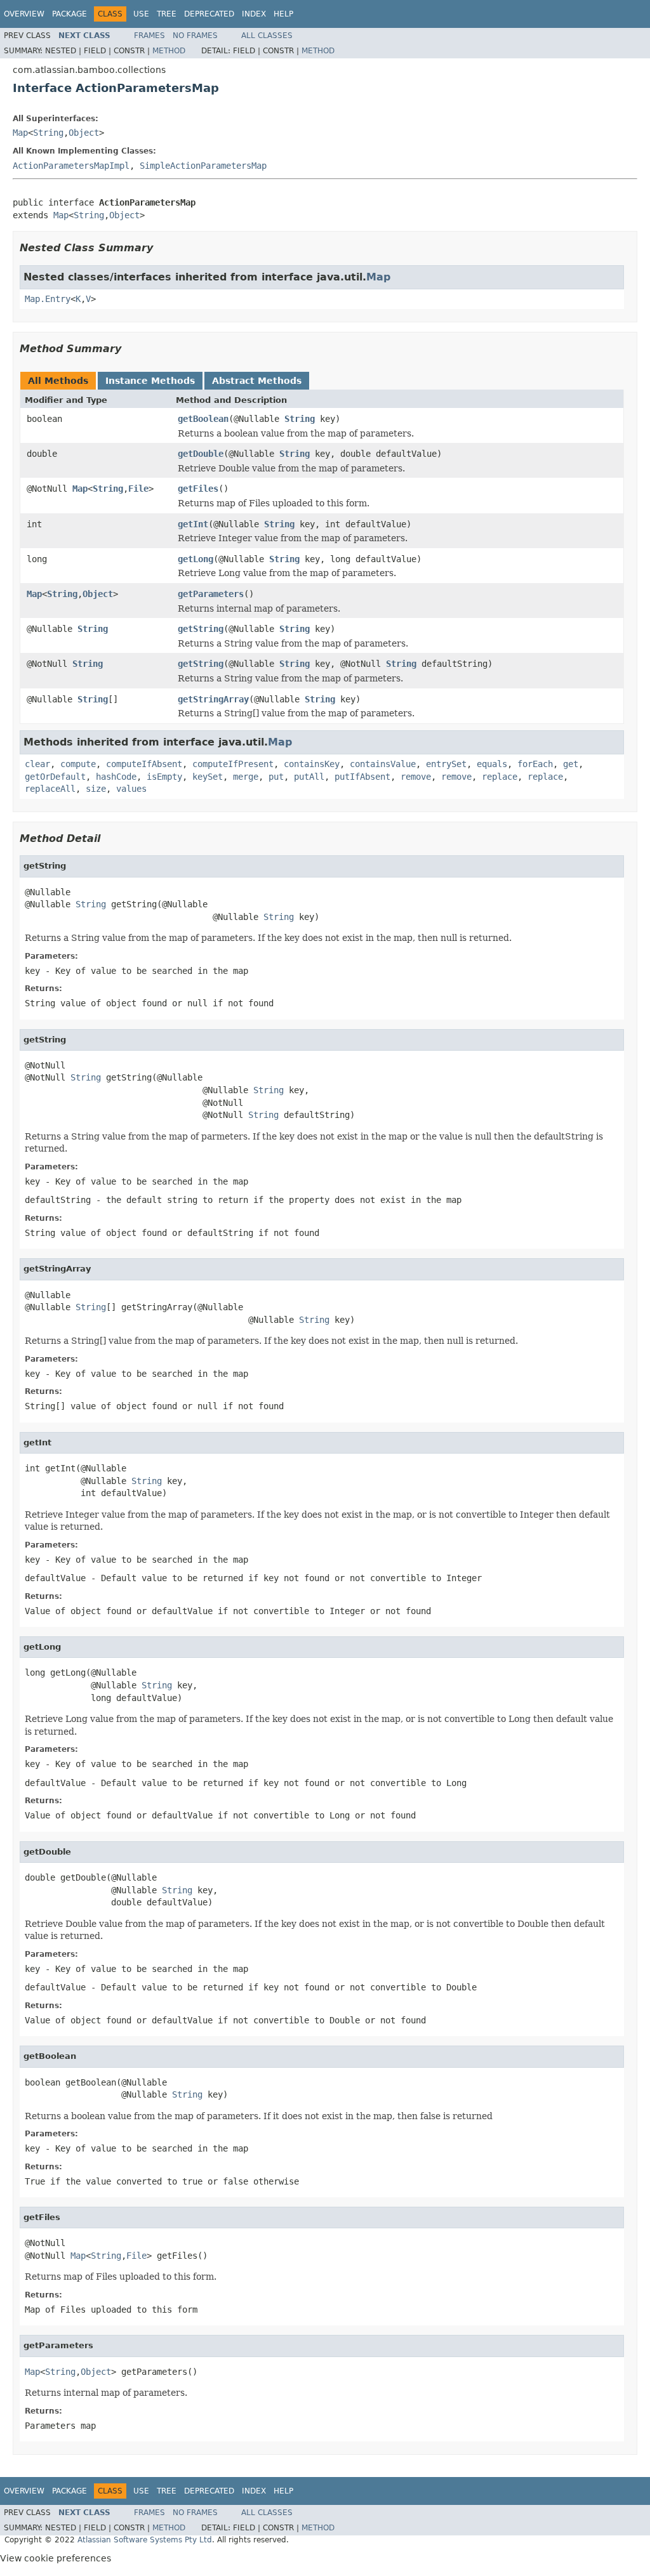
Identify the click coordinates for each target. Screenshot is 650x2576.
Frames (149, 36)
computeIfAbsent (144, 764)
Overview (24, 14)
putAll (309, 777)
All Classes (267, 36)
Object (84, 133)
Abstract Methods (257, 381)
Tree (167, 14)
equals (492, 764)
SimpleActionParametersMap (203, 166)
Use (141, 14)
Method (169, 51)
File (138, 489)
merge (246, 777)
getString (201, 629)
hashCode (116, 777)
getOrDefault (55, 777)
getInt (193, 524)
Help (283, 14)
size (96, 789)
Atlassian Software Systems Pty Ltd (145, 2540)
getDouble (201, 454)
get (571, 764)
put (276, 777)
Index (254, 14)
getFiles (198, 489)
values (131, 789)
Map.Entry (48, 299)
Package (70, 14)
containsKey (312, 764)
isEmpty (164, 777)
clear (37, 764)
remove (416, 777)
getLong (196, 559)
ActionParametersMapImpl (71, 166)
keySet (208, 777)
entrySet (446, 764)
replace (500, 777)
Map (20, 133)
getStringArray (213, 699)
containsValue (383, 764)
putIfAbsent (362, 777)
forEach (535, 764)
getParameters (211, 594)
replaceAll (50, 789)
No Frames (195, 36)
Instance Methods (150, 381)
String (48, 133)
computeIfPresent (233, 764)
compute (78, 764)
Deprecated (209, 14)
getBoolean (203, 419)
